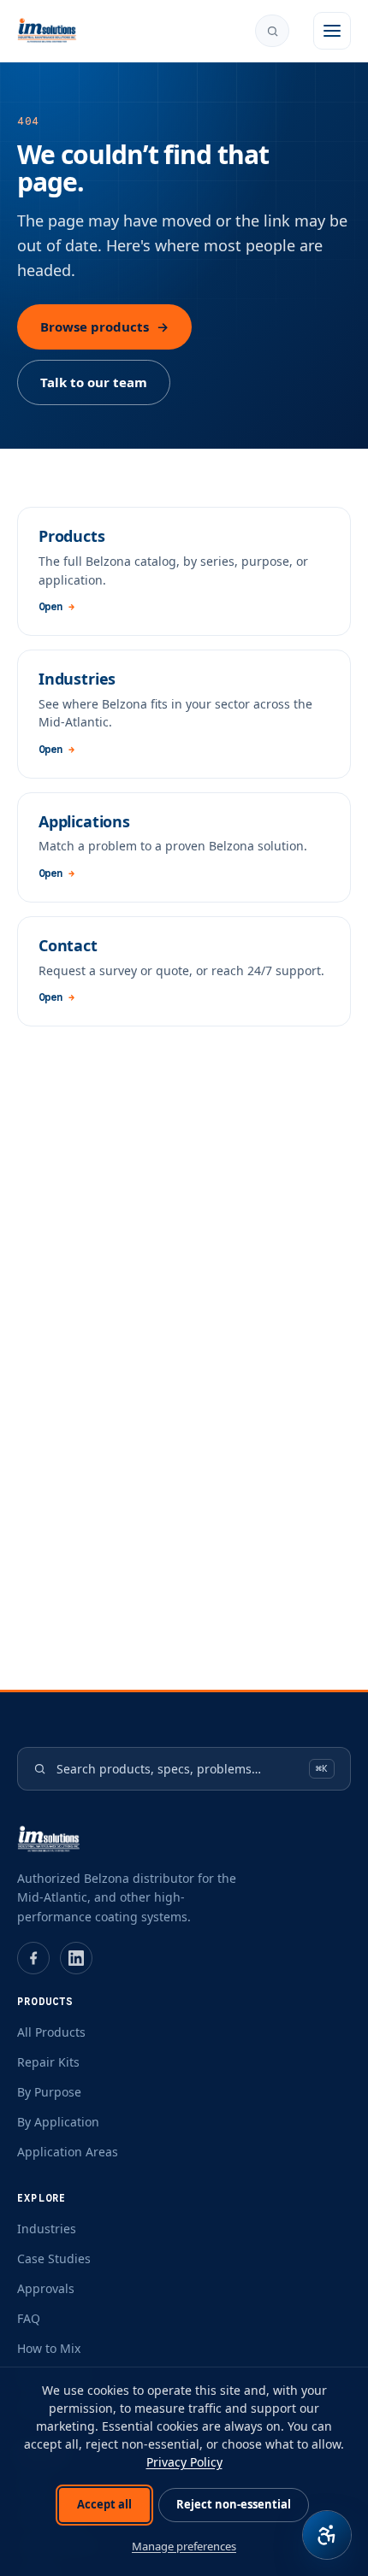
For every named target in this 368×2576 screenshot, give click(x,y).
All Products (51, 2032)
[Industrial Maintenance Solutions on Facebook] (33, 1958)
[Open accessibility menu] (327, 2535)
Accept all (104, 2504)
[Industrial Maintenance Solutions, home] (47, 31)
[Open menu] (332, 31)
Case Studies (54, 2258)
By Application (58, 2122)
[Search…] (272, 31)
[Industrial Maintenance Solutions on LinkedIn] (76, 1958)
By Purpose (49, 2092)
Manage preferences (184, 2546)
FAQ (29, 2318)
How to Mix (49, 2348)
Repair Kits (48, 2062)
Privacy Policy (184, 2462)
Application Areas (68, 2152)
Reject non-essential (234, 2504)
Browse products (104, 326)
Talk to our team (94, 382)
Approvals (46, 2288)
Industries (47, 2229)
